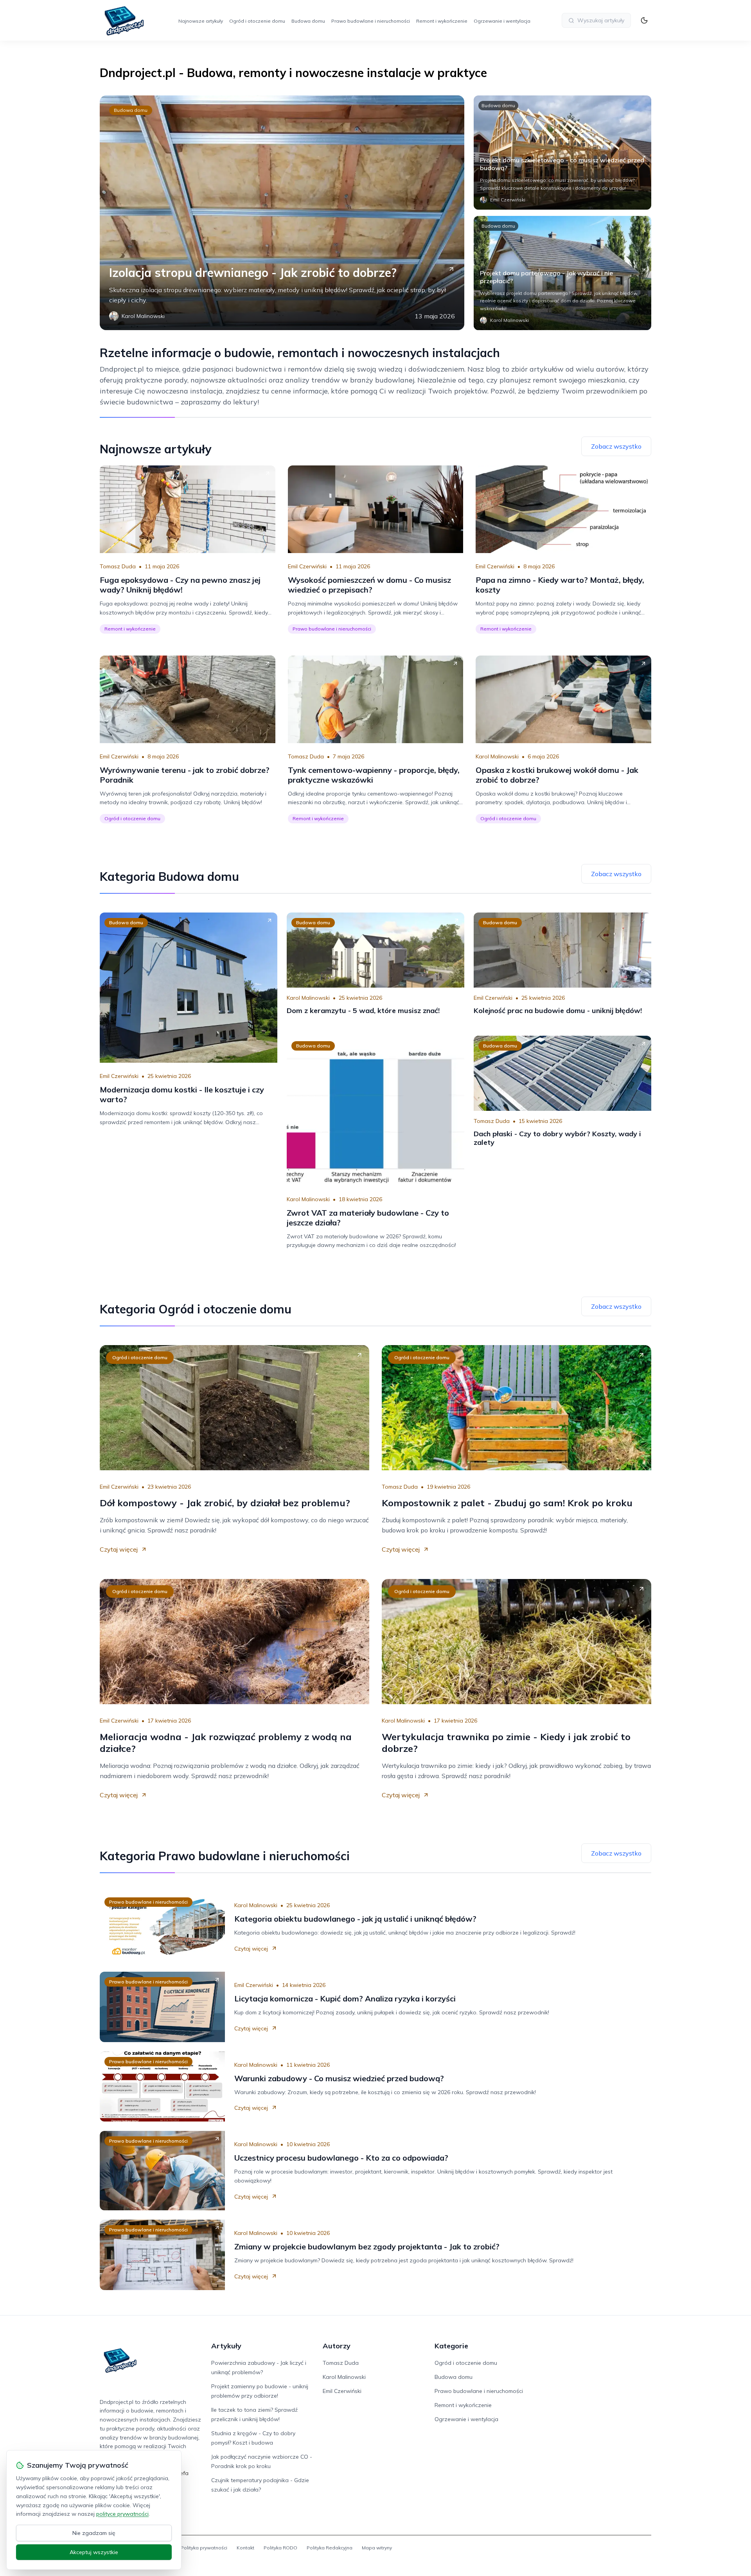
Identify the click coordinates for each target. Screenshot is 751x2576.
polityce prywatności (122, 2514)
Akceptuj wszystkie (94, 2552)
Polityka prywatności (204, 2548)
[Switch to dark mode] (644, 20)
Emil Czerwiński (307, 566)
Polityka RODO (280, 2548)
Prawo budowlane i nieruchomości (371, 21)
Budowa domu (308, 21)
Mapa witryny (377, 2548)
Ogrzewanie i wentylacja (502, 21)
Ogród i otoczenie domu (257, 21)
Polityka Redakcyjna (330, 2548)
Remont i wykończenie (442, 21)
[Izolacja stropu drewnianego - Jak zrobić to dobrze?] (282, 213)
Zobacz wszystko (616, 446)
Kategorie (451, 2346)
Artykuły (226, 2346)
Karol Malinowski (497, 756)
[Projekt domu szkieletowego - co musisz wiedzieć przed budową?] (562, 153)
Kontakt (245, 2548)
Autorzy (337, 2346)
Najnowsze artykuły (201, 21)
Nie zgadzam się (94, 2533)
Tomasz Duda (118, 566)
